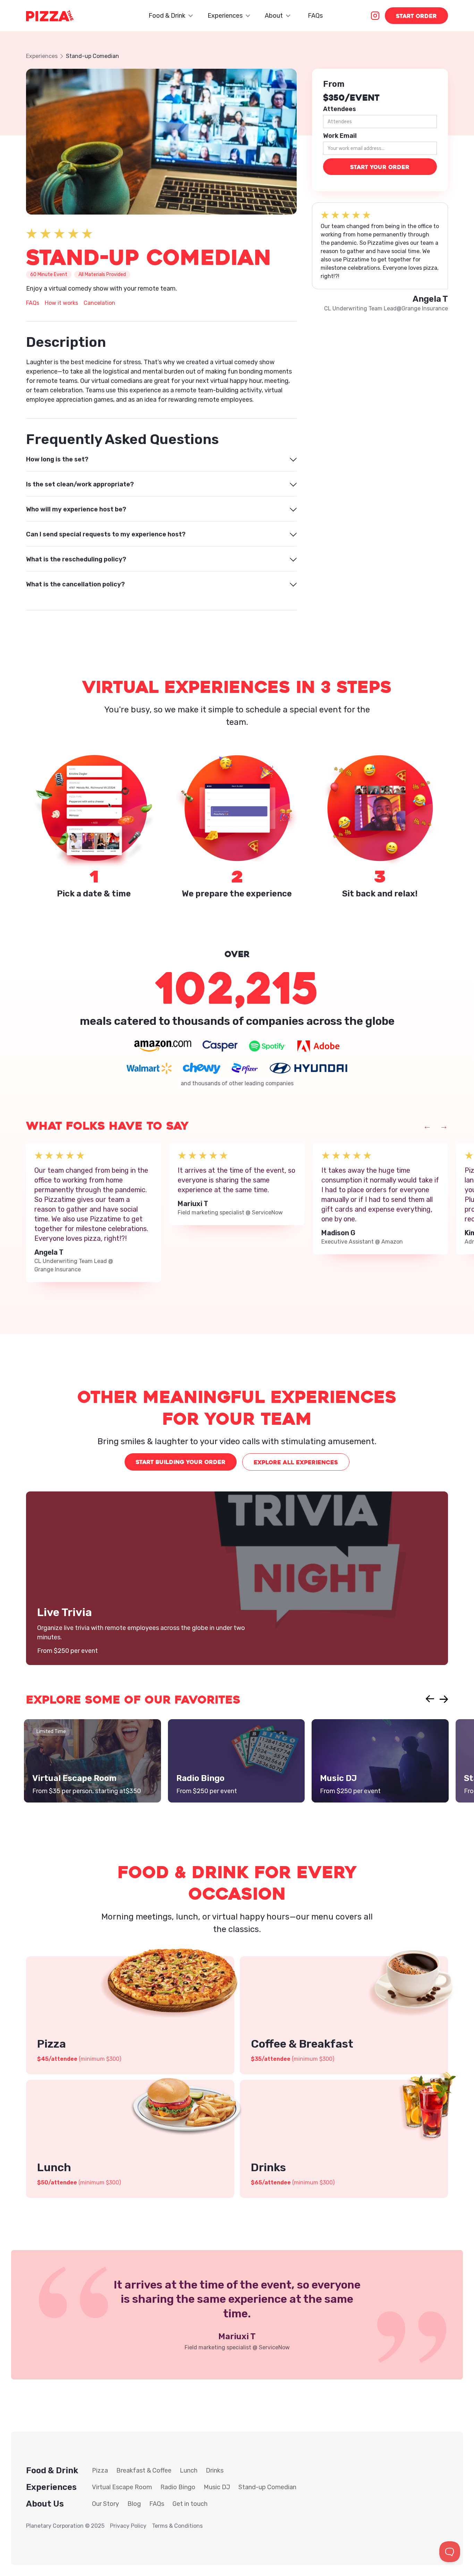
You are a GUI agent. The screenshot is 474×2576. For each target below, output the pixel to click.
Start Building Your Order (181, 1462)
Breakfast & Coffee (144, 2470)
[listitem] (94, 1213)
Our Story (105, 2504)
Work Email (340, 136)
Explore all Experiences (296, 1462)
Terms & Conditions (177, 2526)
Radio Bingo (178, 2487)
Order (416, 16)
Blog (134, 2504)
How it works (61, 303)
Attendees (340, 109)
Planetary (39, 2526)
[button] (170, 16)
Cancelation (99, 303)
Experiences (42, 56)
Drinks (215, 2470)
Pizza (100, 2470)
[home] (50, 16)
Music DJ (217, 2487)
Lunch (189, 2470)
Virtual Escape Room (122, 2487)
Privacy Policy (128, 2526)
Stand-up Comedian (267, 2487)
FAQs (315, 16)
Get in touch (190, 2504)
